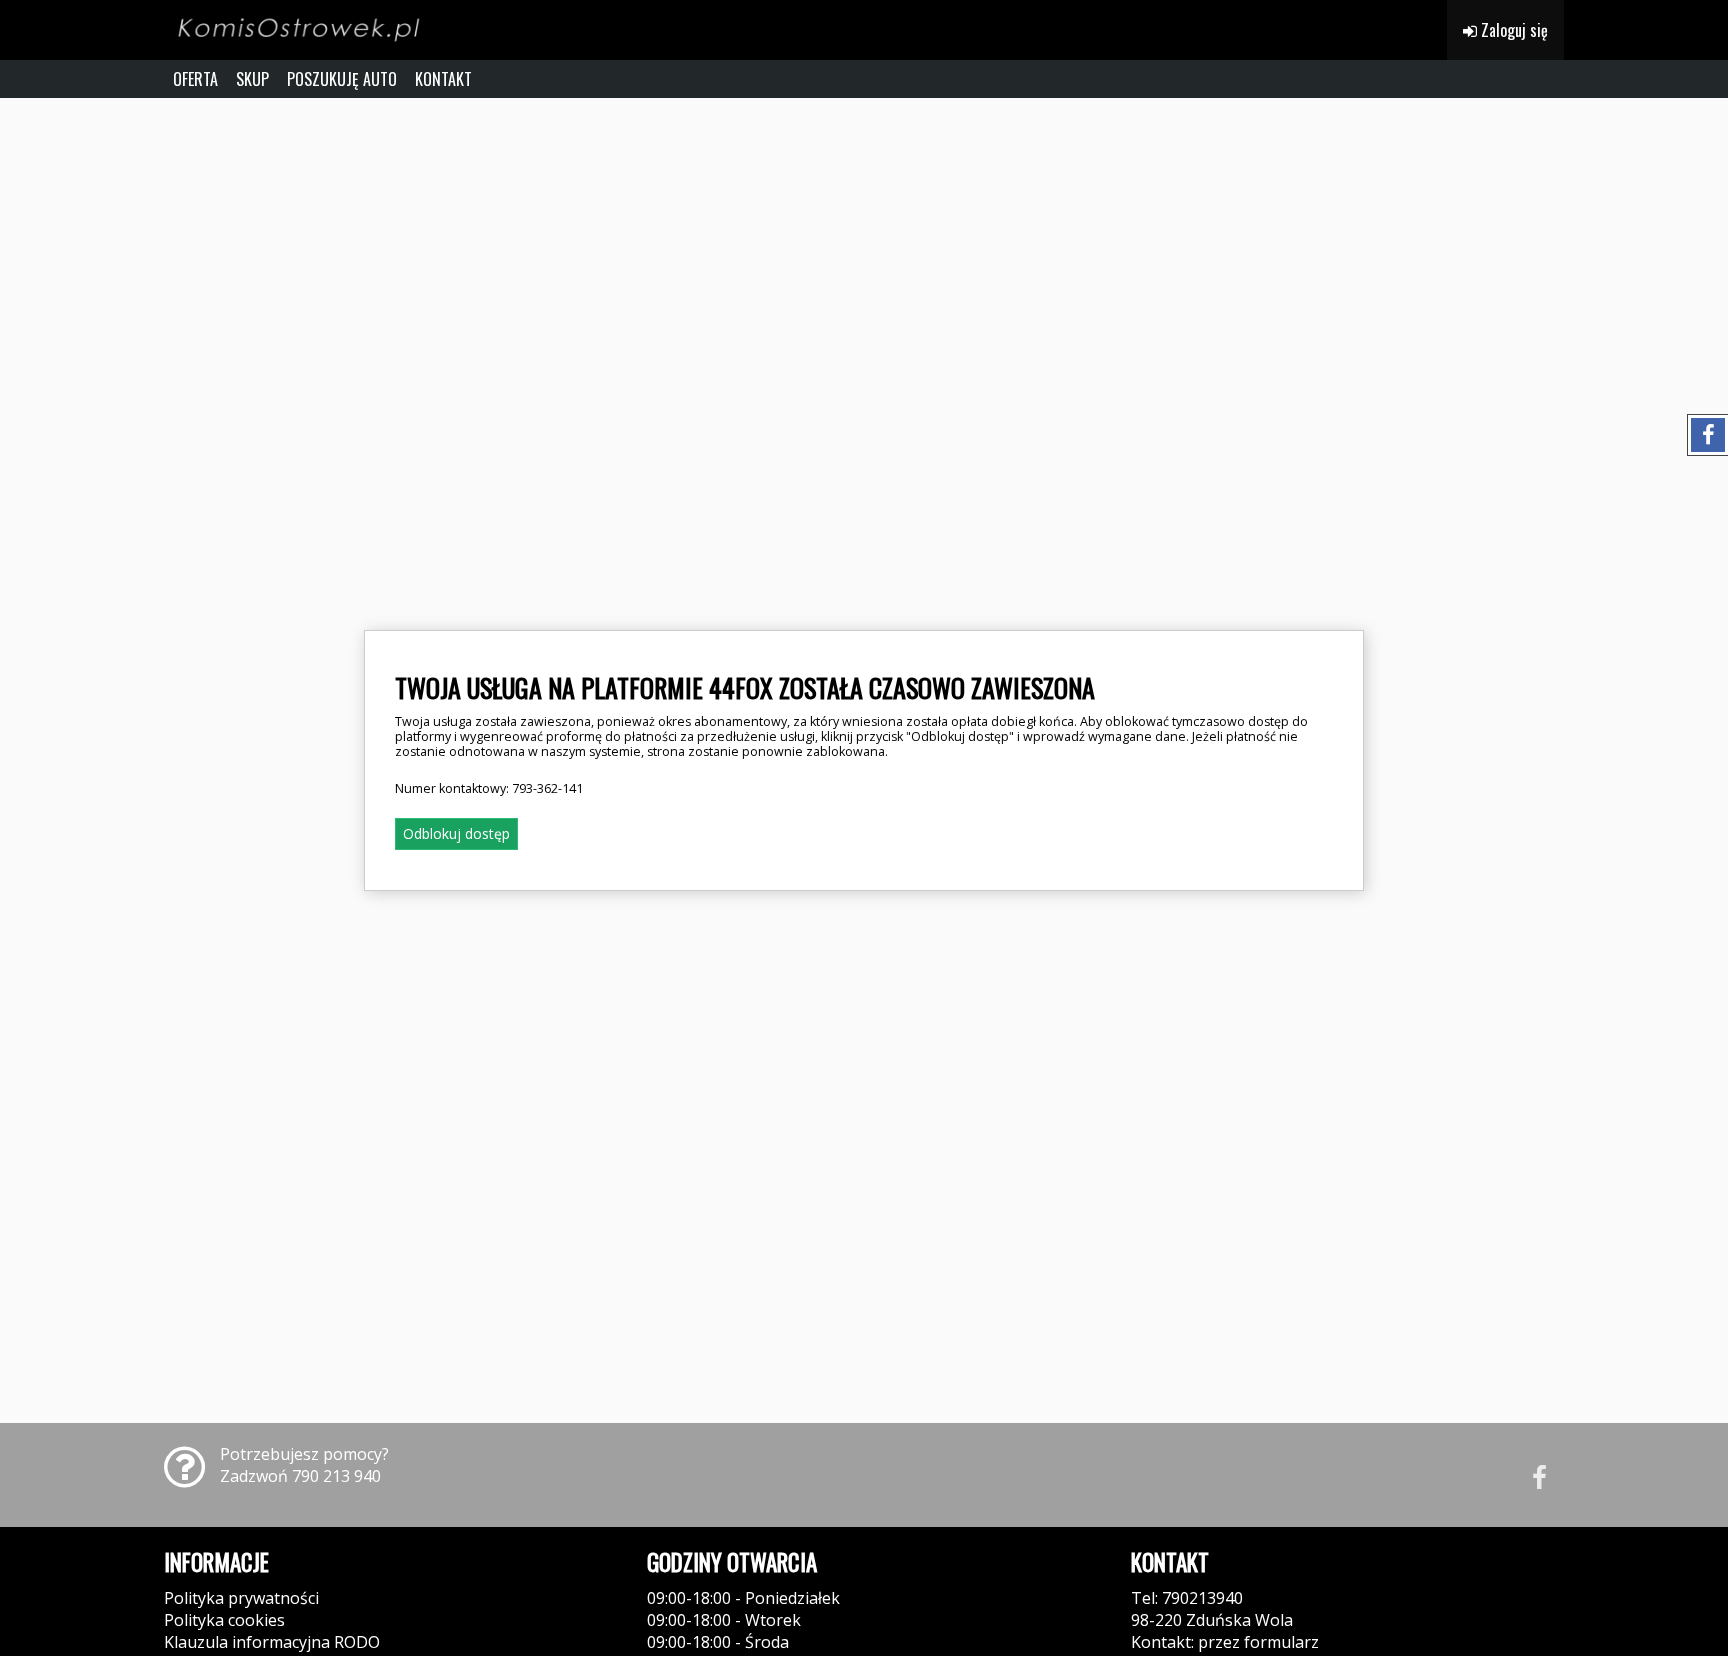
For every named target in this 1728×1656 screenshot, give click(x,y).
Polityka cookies (224, 1620)
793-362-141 (547, 788)
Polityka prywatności (241, 1598)
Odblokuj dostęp (456, 833)
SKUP (252, 79)
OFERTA (195, 79)
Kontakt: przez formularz (1225, 1642)
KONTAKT (443, 79)
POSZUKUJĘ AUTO (342, 79)
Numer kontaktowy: (489, 788)
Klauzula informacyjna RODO (272, 1642)
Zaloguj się (1512, 30)
